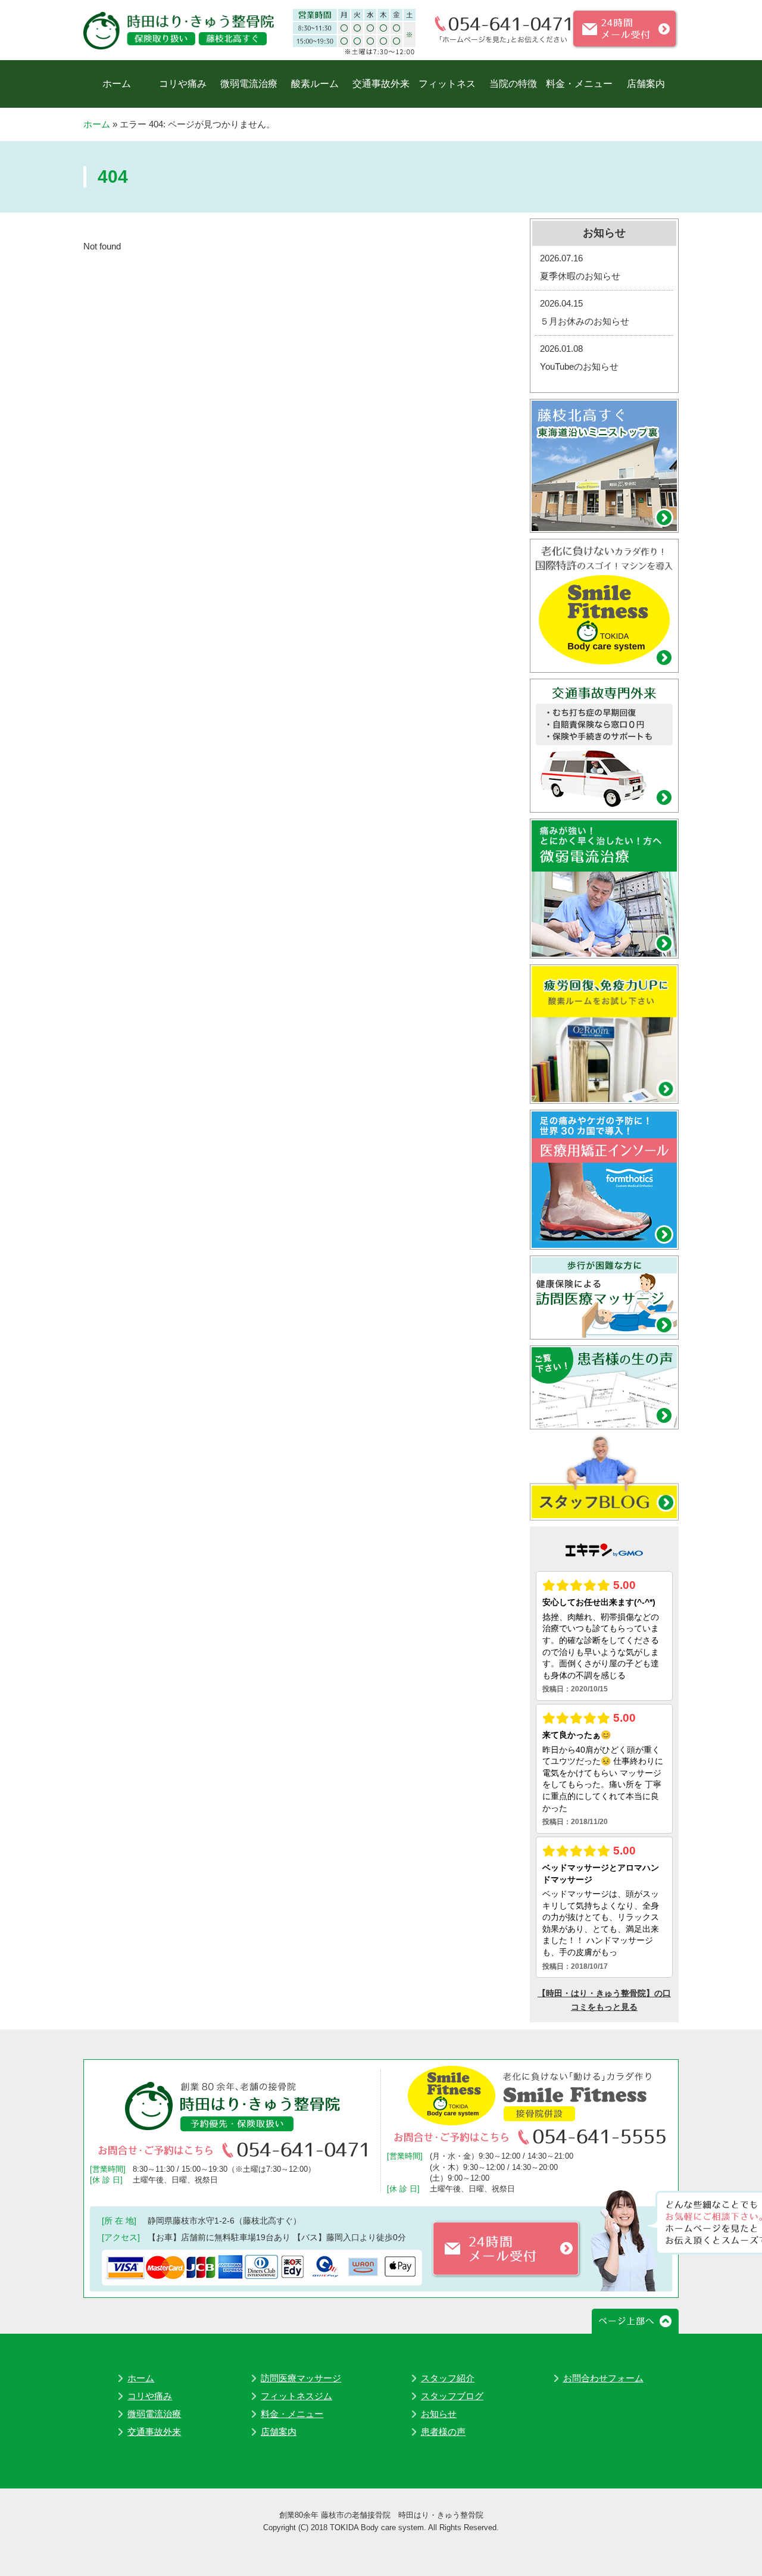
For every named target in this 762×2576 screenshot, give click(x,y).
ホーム (117, 84)
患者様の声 (443, 2432)
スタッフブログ (452, 2396)
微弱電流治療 (249, 84)
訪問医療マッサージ (301, 2378)
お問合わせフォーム (603, 2378)
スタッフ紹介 (448, 2378)
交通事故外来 (381, 84)
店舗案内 (646, 84)
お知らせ (439, 2414)
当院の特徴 (513, 84)
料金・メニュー (579, 84)
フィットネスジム (296, 2396)
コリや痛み (183, 84)
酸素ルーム (315, 84)
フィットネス (447, 84)
